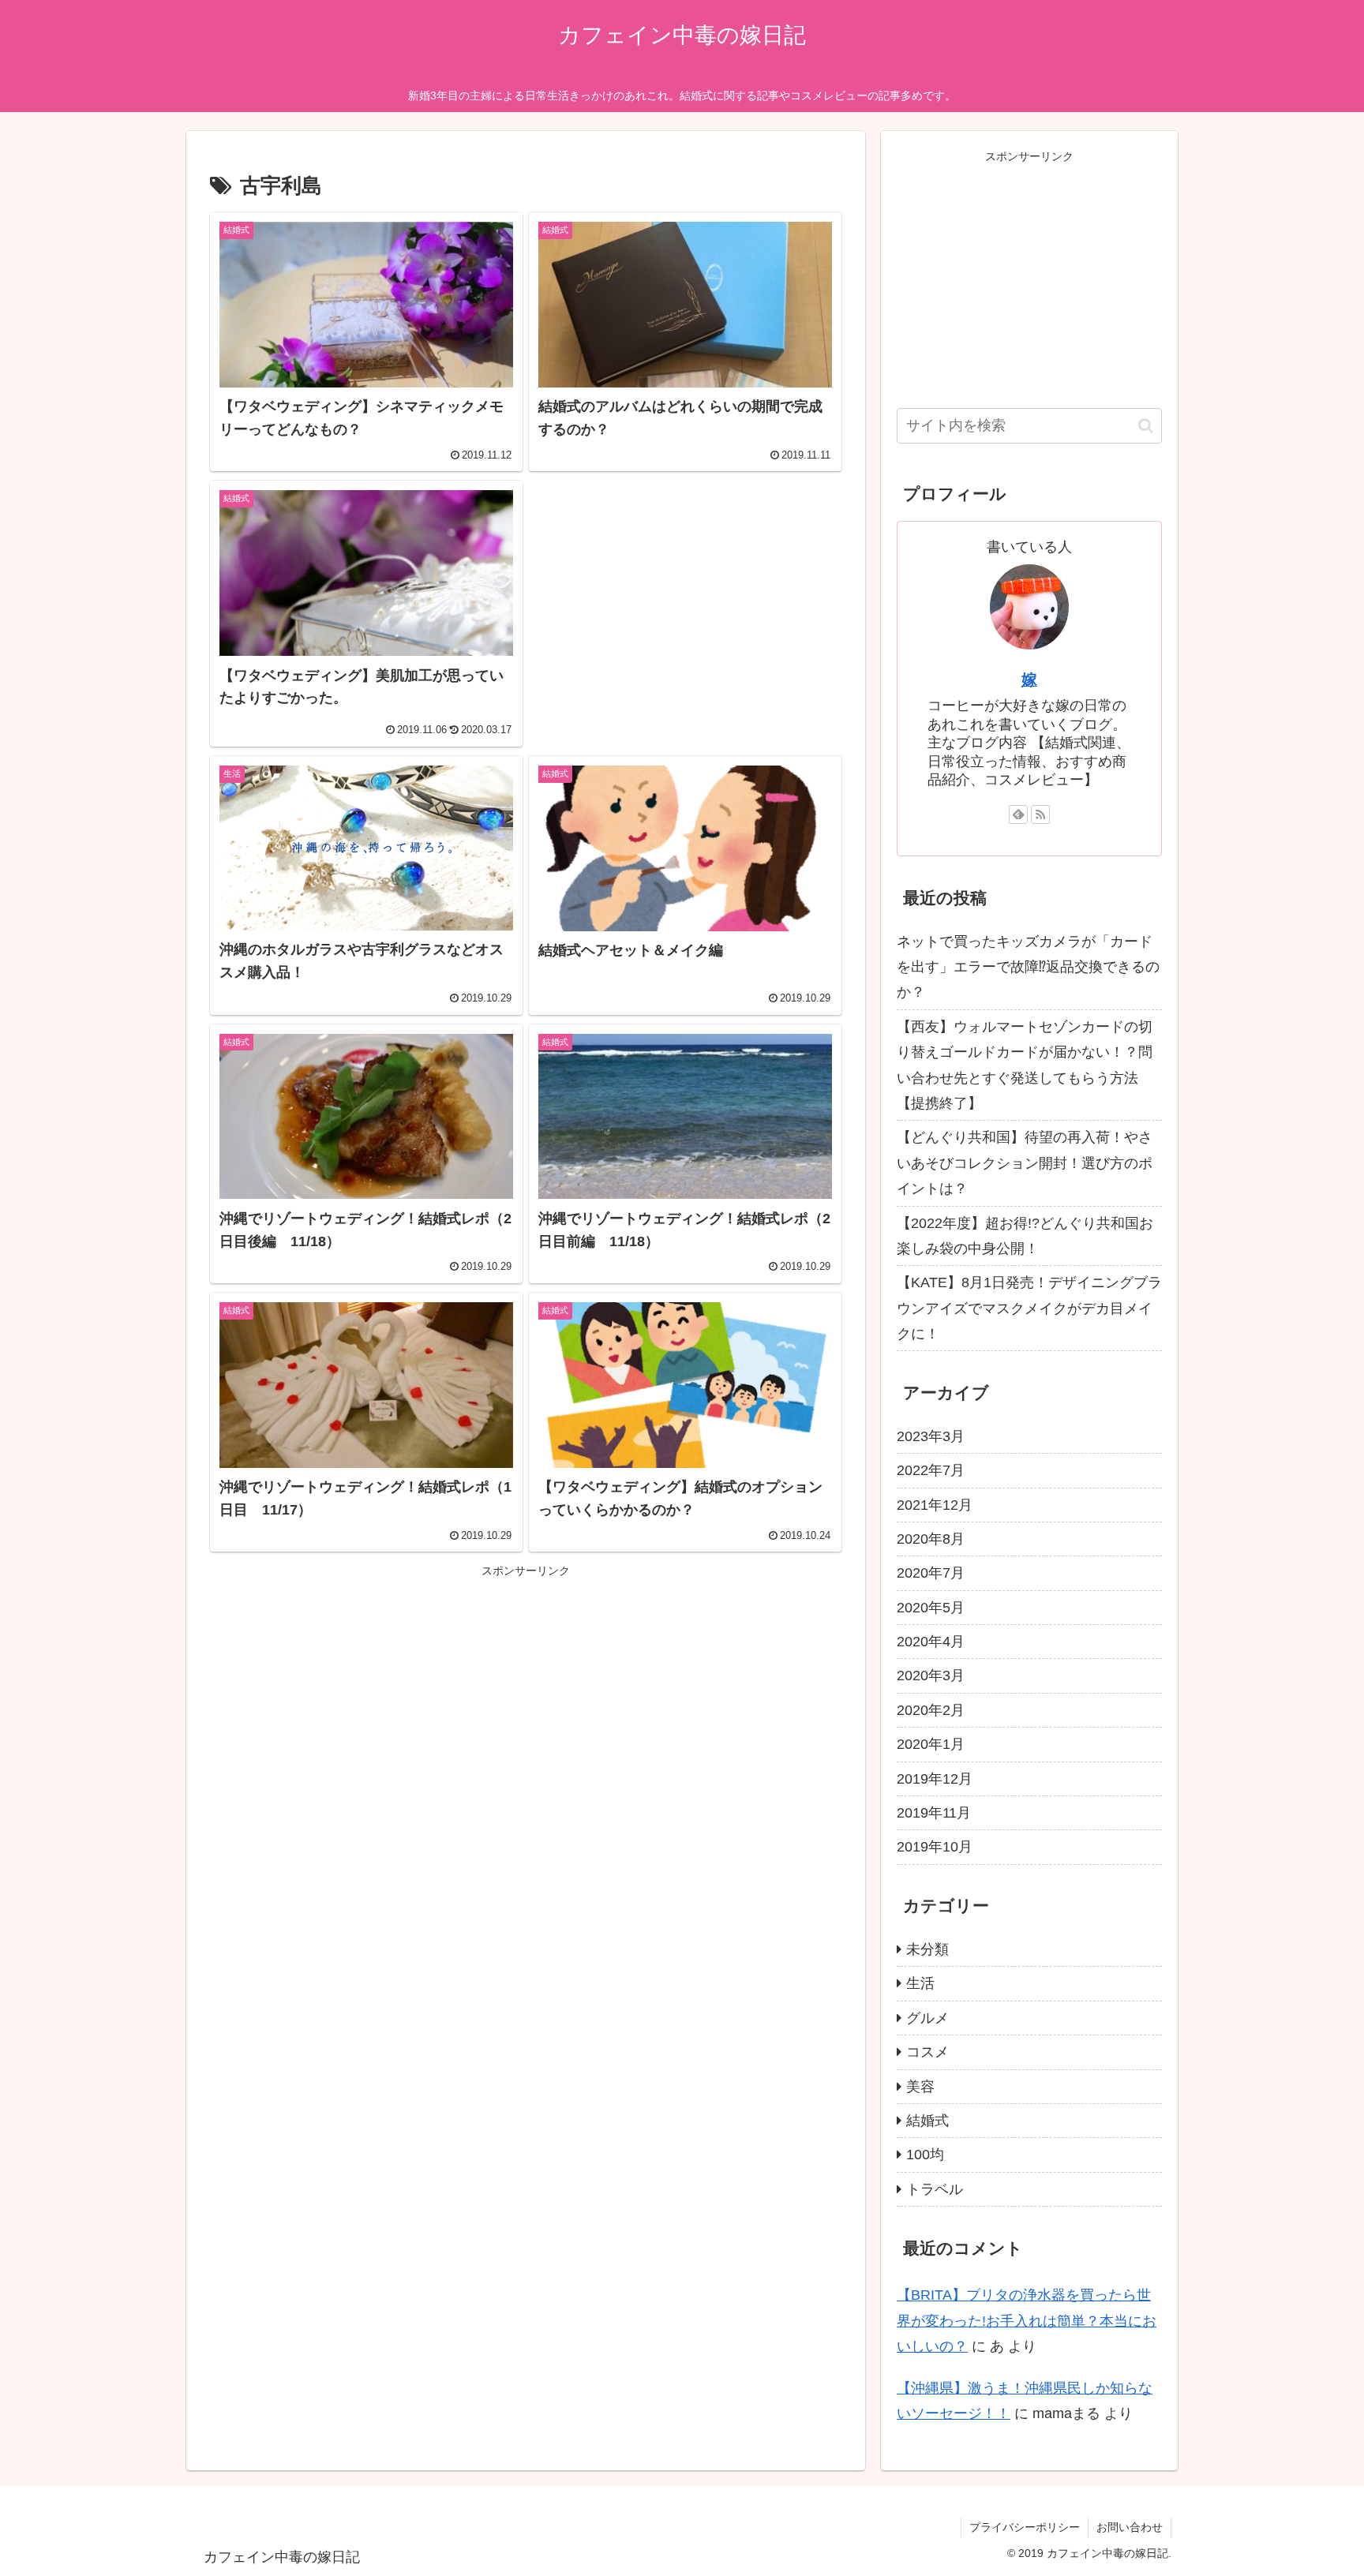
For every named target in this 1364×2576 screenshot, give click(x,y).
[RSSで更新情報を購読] (1040, 814)
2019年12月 (935, 1779)
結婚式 (927, 2121)
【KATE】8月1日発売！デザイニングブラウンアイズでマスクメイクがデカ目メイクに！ (1029, 1308)
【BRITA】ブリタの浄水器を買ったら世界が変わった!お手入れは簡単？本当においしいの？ (1027, 2321)
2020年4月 (931, 1642)
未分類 (927, 1949)
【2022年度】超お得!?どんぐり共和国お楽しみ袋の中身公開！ (1025, 1236)
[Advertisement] (685, 598)
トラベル (935, 2189)
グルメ (927, 2018)
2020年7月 (931, 1573)
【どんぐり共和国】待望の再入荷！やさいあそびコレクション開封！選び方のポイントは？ (1025, 1163)
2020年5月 (931, 1608)
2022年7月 (931, 1470)
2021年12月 (935, 1505)
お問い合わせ (1130, 2527)
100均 (925, 2155)
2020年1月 (931, 1744)
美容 (920, 2087)
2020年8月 (931, 1539)
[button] (1146, 426)
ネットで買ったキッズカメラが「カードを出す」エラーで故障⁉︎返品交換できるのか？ (1028, 967)
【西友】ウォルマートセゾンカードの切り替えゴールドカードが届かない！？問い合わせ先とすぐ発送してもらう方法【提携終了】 (1025, 1065)
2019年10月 (935, 1847)
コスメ (927, 2052)
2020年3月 (931, 1676)
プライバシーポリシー (1025, 2527)
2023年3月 (931, 1436)
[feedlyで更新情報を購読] (1018, 814)
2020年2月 (931, 1710)
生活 (920, 1983)
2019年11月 (934, 1813)
